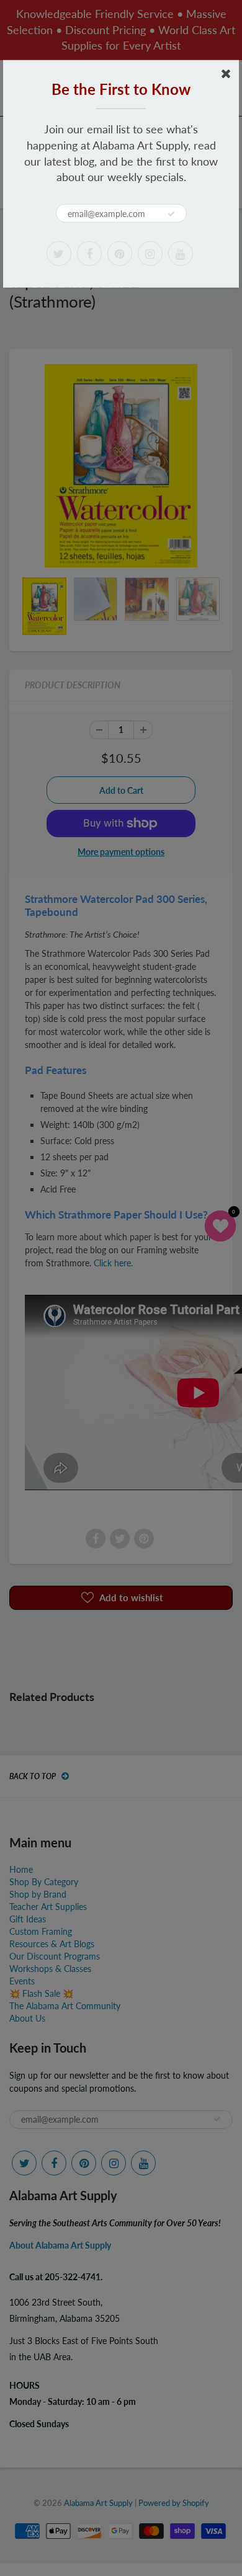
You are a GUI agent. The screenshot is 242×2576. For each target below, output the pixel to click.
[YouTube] (181, 254)
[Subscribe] (171, 214)
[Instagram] (150, 254)
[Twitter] (59, 254)
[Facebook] (89, 254)
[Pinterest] (120, 254)
